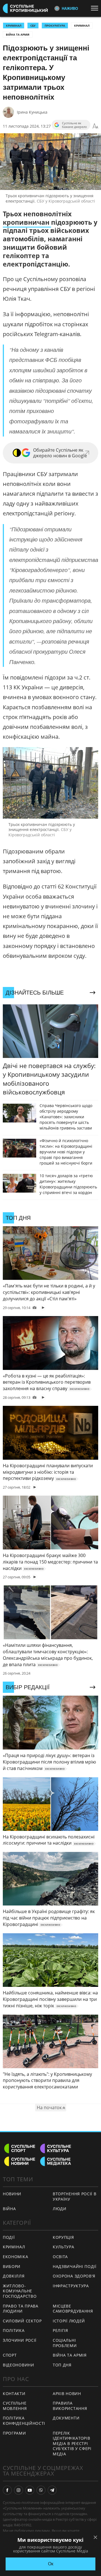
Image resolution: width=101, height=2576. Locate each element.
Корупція (63, 2237)
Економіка (15, 2257)
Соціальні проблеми (65, 2343)
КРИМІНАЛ (14, 26)
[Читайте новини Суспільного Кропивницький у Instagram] (19, 2490)
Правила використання (70, 2406)
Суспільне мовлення (15, 2406)
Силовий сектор (22, 2321)
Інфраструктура (71, 2286)
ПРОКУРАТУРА (55, 26)
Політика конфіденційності (24, 2421)
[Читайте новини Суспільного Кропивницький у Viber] (41, 2490)
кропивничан (27, 222)
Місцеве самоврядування (73, 2309)
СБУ (33, 26)
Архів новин (67, 2394)
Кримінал (82, 26)
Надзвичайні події (75, 2266)
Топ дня (62, 2365)
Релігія (60, 2330)
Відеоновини (19, 2365)
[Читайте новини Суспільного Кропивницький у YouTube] (30, 2490)
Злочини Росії (20, 2340)
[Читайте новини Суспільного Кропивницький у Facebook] (7, 2490)
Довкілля (14, 2276)
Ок (51, 2564)
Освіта (60, 2257)
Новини (12, 2194)
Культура (64, 2247)
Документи (66, 2418)
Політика (14, 2330)
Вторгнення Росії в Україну (75, 2196)
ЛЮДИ (60, 2209)
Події (9, 2237)
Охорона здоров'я (74, 2276)
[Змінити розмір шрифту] (95, 126)
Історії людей (69, 2321)
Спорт (10, 2355)
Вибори (12, 2266)
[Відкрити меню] (96, 8)
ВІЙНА (9, 2209)
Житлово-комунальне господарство (20, 2291)
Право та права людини (21, 2309)
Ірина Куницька (32, 112)
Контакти (14, 2394)
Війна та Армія (18, 35)
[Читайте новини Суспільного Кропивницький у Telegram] (52, 2490)
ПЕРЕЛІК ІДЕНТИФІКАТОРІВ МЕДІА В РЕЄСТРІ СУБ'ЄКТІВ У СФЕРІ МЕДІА (72, 2443)
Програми (14, 2433)
